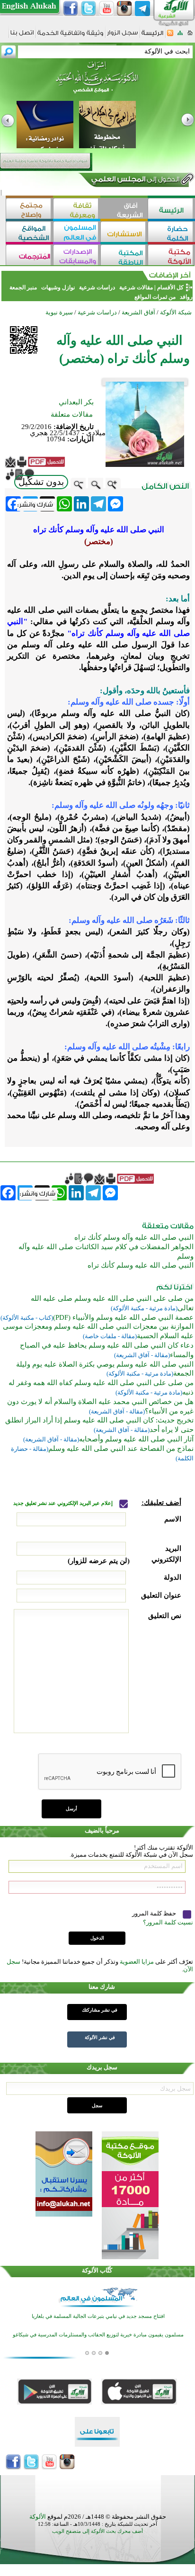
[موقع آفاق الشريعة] (124, 210)
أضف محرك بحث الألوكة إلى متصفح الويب (97, 2531)
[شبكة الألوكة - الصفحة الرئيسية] (152, 36)
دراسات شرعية (97, 287)
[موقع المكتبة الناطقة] (124, 256)
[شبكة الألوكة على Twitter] (89, 9)
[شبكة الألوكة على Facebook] (71, 9)
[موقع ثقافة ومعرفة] (77, 210)
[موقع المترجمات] (29, 256)
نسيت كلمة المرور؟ (168, 1922)
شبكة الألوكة (176, 312)
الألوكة (38, 2517)
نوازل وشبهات (58, 287)
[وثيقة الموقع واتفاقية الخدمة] (70, 36)
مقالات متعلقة (72, 414)
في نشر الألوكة (100, 2037)
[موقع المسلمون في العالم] (77, 233)
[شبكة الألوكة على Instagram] (124, 9)
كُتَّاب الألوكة (97, 2270)
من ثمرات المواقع (155, 297)
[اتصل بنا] (22, 36)
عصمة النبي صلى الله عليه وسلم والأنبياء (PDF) (123, 1317)
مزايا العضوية (137, 1962)
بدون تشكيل (41, 482)
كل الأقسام (170, 287)
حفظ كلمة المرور (155, 1913)
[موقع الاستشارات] (124, 233)
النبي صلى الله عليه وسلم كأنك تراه (141, 1265)
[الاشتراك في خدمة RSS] (170, 36)
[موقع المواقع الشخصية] (29, 233)
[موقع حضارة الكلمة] (171, 233)
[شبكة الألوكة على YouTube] (106, 9)
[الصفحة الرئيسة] (190, 36)
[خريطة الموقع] (180, 36)
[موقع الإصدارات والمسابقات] (77, 256)
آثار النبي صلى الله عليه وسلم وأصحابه (136, 1439)
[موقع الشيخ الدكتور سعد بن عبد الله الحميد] (97, 82)
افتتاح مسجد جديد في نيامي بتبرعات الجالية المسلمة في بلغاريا (98, 2315)
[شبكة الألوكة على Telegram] (142, 9)
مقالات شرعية (135, 287)
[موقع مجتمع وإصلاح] (29, 210)
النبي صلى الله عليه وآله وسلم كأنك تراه (134, 1237)
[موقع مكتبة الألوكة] (171, 256)
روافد (186, 297)
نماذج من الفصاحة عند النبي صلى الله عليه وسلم (121, 1449)
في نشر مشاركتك (100, 2010)
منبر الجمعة (23, 287)
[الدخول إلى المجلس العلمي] (134, 181)
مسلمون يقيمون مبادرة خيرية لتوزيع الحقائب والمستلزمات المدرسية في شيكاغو (98, 2334)
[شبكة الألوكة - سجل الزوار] (122, 36)
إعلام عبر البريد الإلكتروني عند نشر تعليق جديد (64, 1503)
